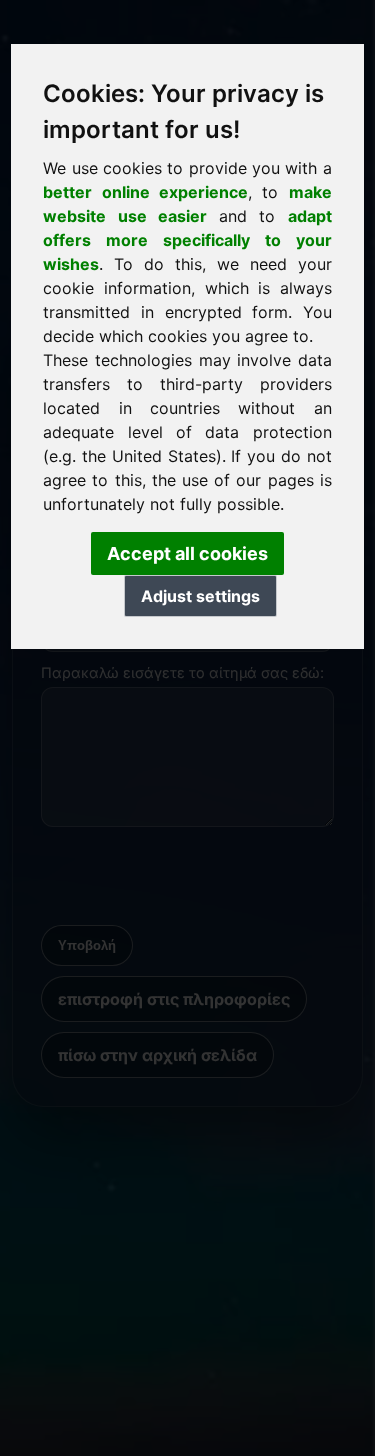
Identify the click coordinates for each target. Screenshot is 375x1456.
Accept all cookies (187, 553)
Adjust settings (200, 596)
